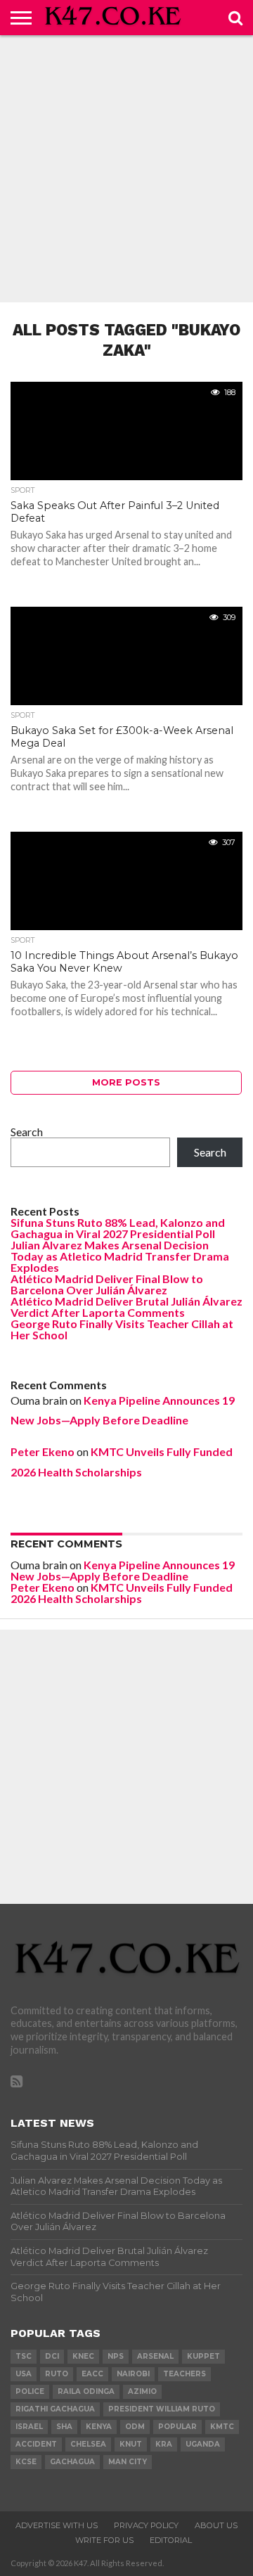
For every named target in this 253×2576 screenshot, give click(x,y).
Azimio (142, 2391)
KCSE (26, 2462)
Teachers (184, 2374)
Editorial (171, 2540)
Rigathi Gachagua (55, 2409)
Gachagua (72, 2462)
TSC (24, 2356)
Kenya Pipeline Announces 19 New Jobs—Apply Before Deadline (123, 1570)
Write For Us (104, 2540)
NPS (116, 2356)
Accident (36, 2444)
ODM (135, 2427)
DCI (52, 2356)
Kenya (99, 2427)
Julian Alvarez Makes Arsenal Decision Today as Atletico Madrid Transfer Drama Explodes (120, 1256)
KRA (164, 2444)
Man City (128, 2462)
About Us (216, 2525)
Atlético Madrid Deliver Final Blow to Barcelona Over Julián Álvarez (107, 1284)
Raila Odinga (86, 2391)
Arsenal (155, 2356)
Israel (29, 2427)
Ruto (57, 2374)
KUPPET (203, 2356)
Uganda (203, 2444)
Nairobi (133, 2374)
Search (27, 1132)
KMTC (222, 2427)
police (30, 2391)
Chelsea (88, 2444)
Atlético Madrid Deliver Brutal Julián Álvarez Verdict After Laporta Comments (126, 1307)
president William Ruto (162, 2409)
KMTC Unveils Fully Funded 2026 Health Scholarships (122, 1593)
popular (177, 2427)
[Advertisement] (126, 169)
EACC (92, 2374)
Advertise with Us (57, 2525)
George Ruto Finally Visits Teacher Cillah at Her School (122, 1329)
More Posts (126, 1082)
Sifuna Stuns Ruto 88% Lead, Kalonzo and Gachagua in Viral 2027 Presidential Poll (118, 1228)
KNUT (131, 2444)
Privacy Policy (146, 2525)
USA (24, 2374)
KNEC (83, 2356)
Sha (64, 2427)
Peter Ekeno (43, 1451)
